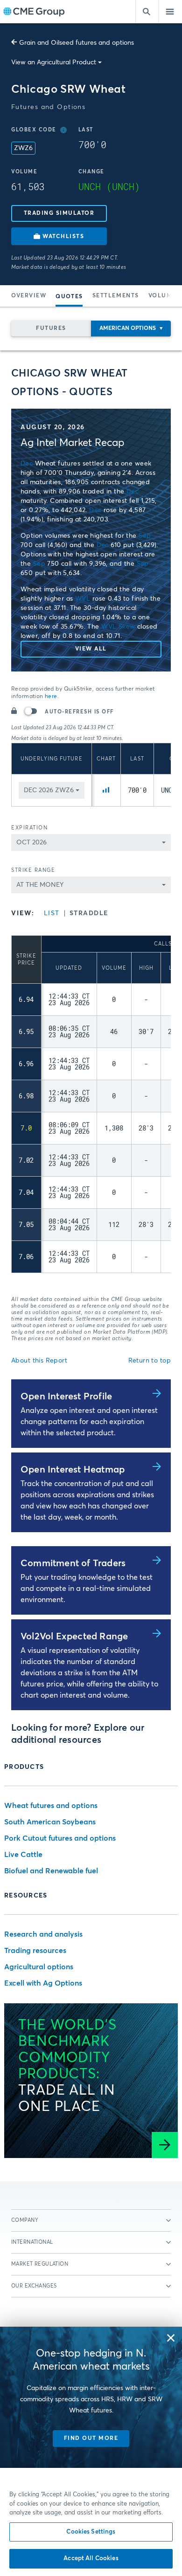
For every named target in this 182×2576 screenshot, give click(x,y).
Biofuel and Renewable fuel (51, 1871)
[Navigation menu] (170, 12)
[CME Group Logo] (34, 12)
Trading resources (35, 1951)
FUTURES (51, 329)
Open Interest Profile (66, 1397)
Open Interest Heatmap (73, 1470)
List (52, 913)
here (51, 697)
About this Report (39, 1361)
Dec (27, 464)
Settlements (116, 296)
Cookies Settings (91, 2532)
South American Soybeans (50, 1822)
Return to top (150, 1361)
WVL (83, 599)
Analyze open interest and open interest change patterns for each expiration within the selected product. (89, 1422)
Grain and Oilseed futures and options (77, 43)
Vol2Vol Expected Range (74, 1637)
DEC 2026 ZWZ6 (49, 790)
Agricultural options (39, 1967)
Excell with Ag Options (43, 1983)
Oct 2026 (31, 843)
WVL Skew (118, 627)
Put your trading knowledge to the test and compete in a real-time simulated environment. (87, 1589)
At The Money (40, 885)
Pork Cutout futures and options (60, 1838)
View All (91, 649)
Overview (29, 296)
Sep (145, 536)
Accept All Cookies (91, 2559)
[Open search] (147, 12)
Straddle (89, 913)
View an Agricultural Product (54, 62)
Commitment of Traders (73, 1563)
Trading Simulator (59, 213)
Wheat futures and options (51, 1806)
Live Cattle (23, 1855)
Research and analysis (43, 1934)
